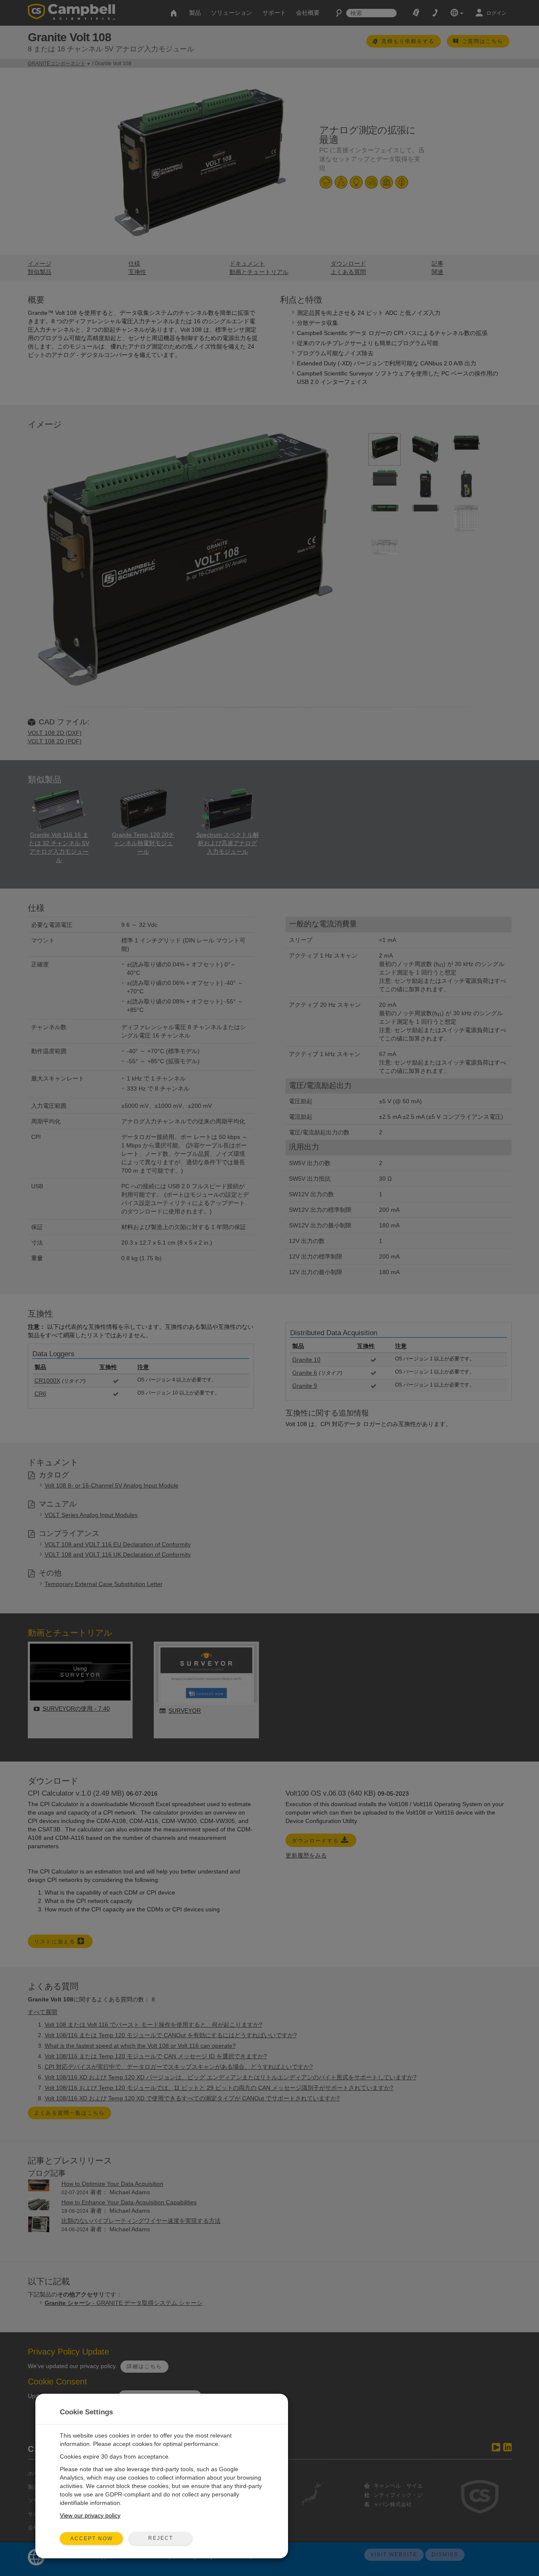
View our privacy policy (90, 2515)
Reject (161, 2538)
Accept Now (92, 2539)
